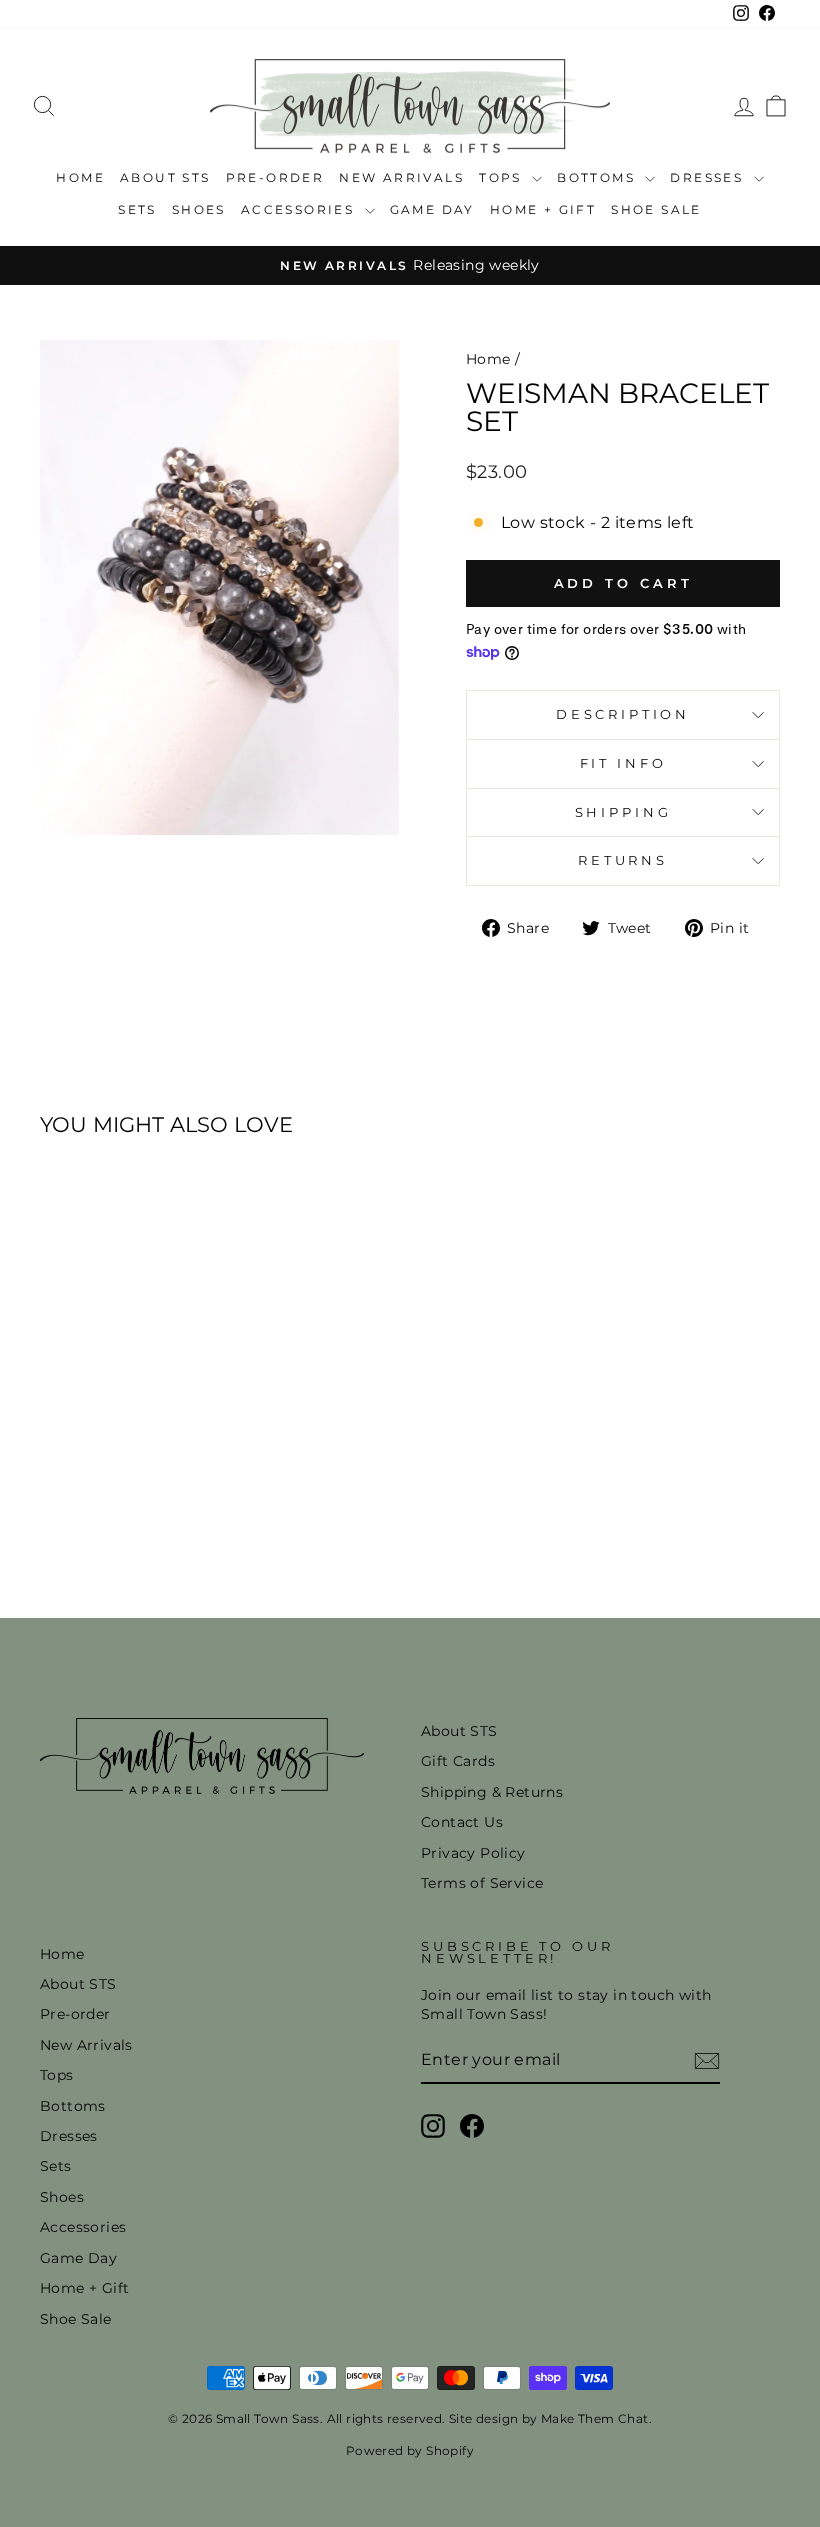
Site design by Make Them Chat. (549, 2418)
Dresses (709, 177)
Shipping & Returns (492, 1792)
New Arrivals (401, 177)
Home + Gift (543, 209)
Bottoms (598, 177)
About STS (165, 177)
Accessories (300, 209)
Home (80, 177)
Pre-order (275, 177)
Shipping (623, 812)
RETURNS (623, 860)
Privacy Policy (473, 1853)
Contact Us (462, 1822)
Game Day (432, 209)
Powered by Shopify (410, 2450)
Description (623, 714)
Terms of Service (482, 1883)
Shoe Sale (656, 209)
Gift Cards (458, 1761)
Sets (137, 209)
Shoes (199, 209)
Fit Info (623, 763)
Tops (503, 177)
